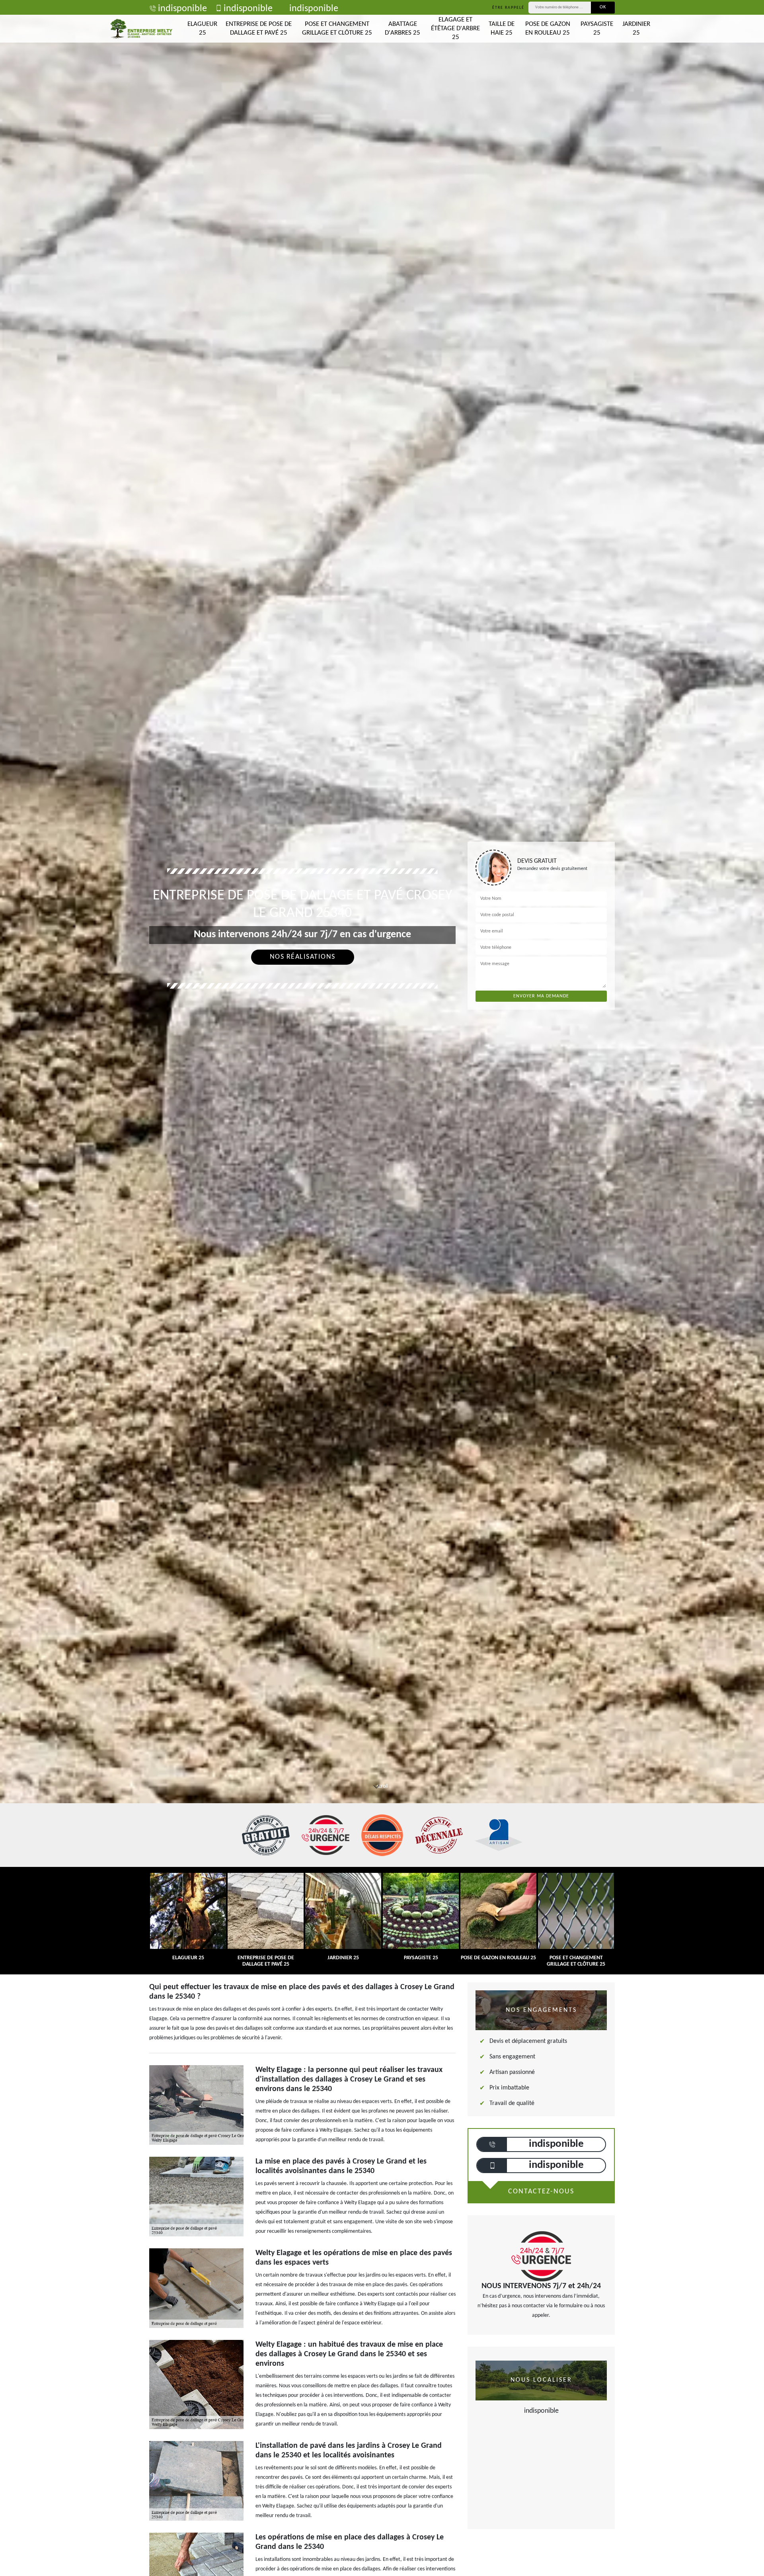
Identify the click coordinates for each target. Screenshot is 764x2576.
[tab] (382, 1030)
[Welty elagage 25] (141, 29)
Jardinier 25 (636, 28)
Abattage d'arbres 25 (402, 28)
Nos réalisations (303, 957)
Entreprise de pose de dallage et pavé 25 (259, 28)
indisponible (182, 9)
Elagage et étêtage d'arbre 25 (455, 28)
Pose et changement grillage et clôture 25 (337, 28)
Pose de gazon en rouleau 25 (548, 28)
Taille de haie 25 (502, 28)
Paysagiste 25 (597, 28)
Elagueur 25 (202, 28)
